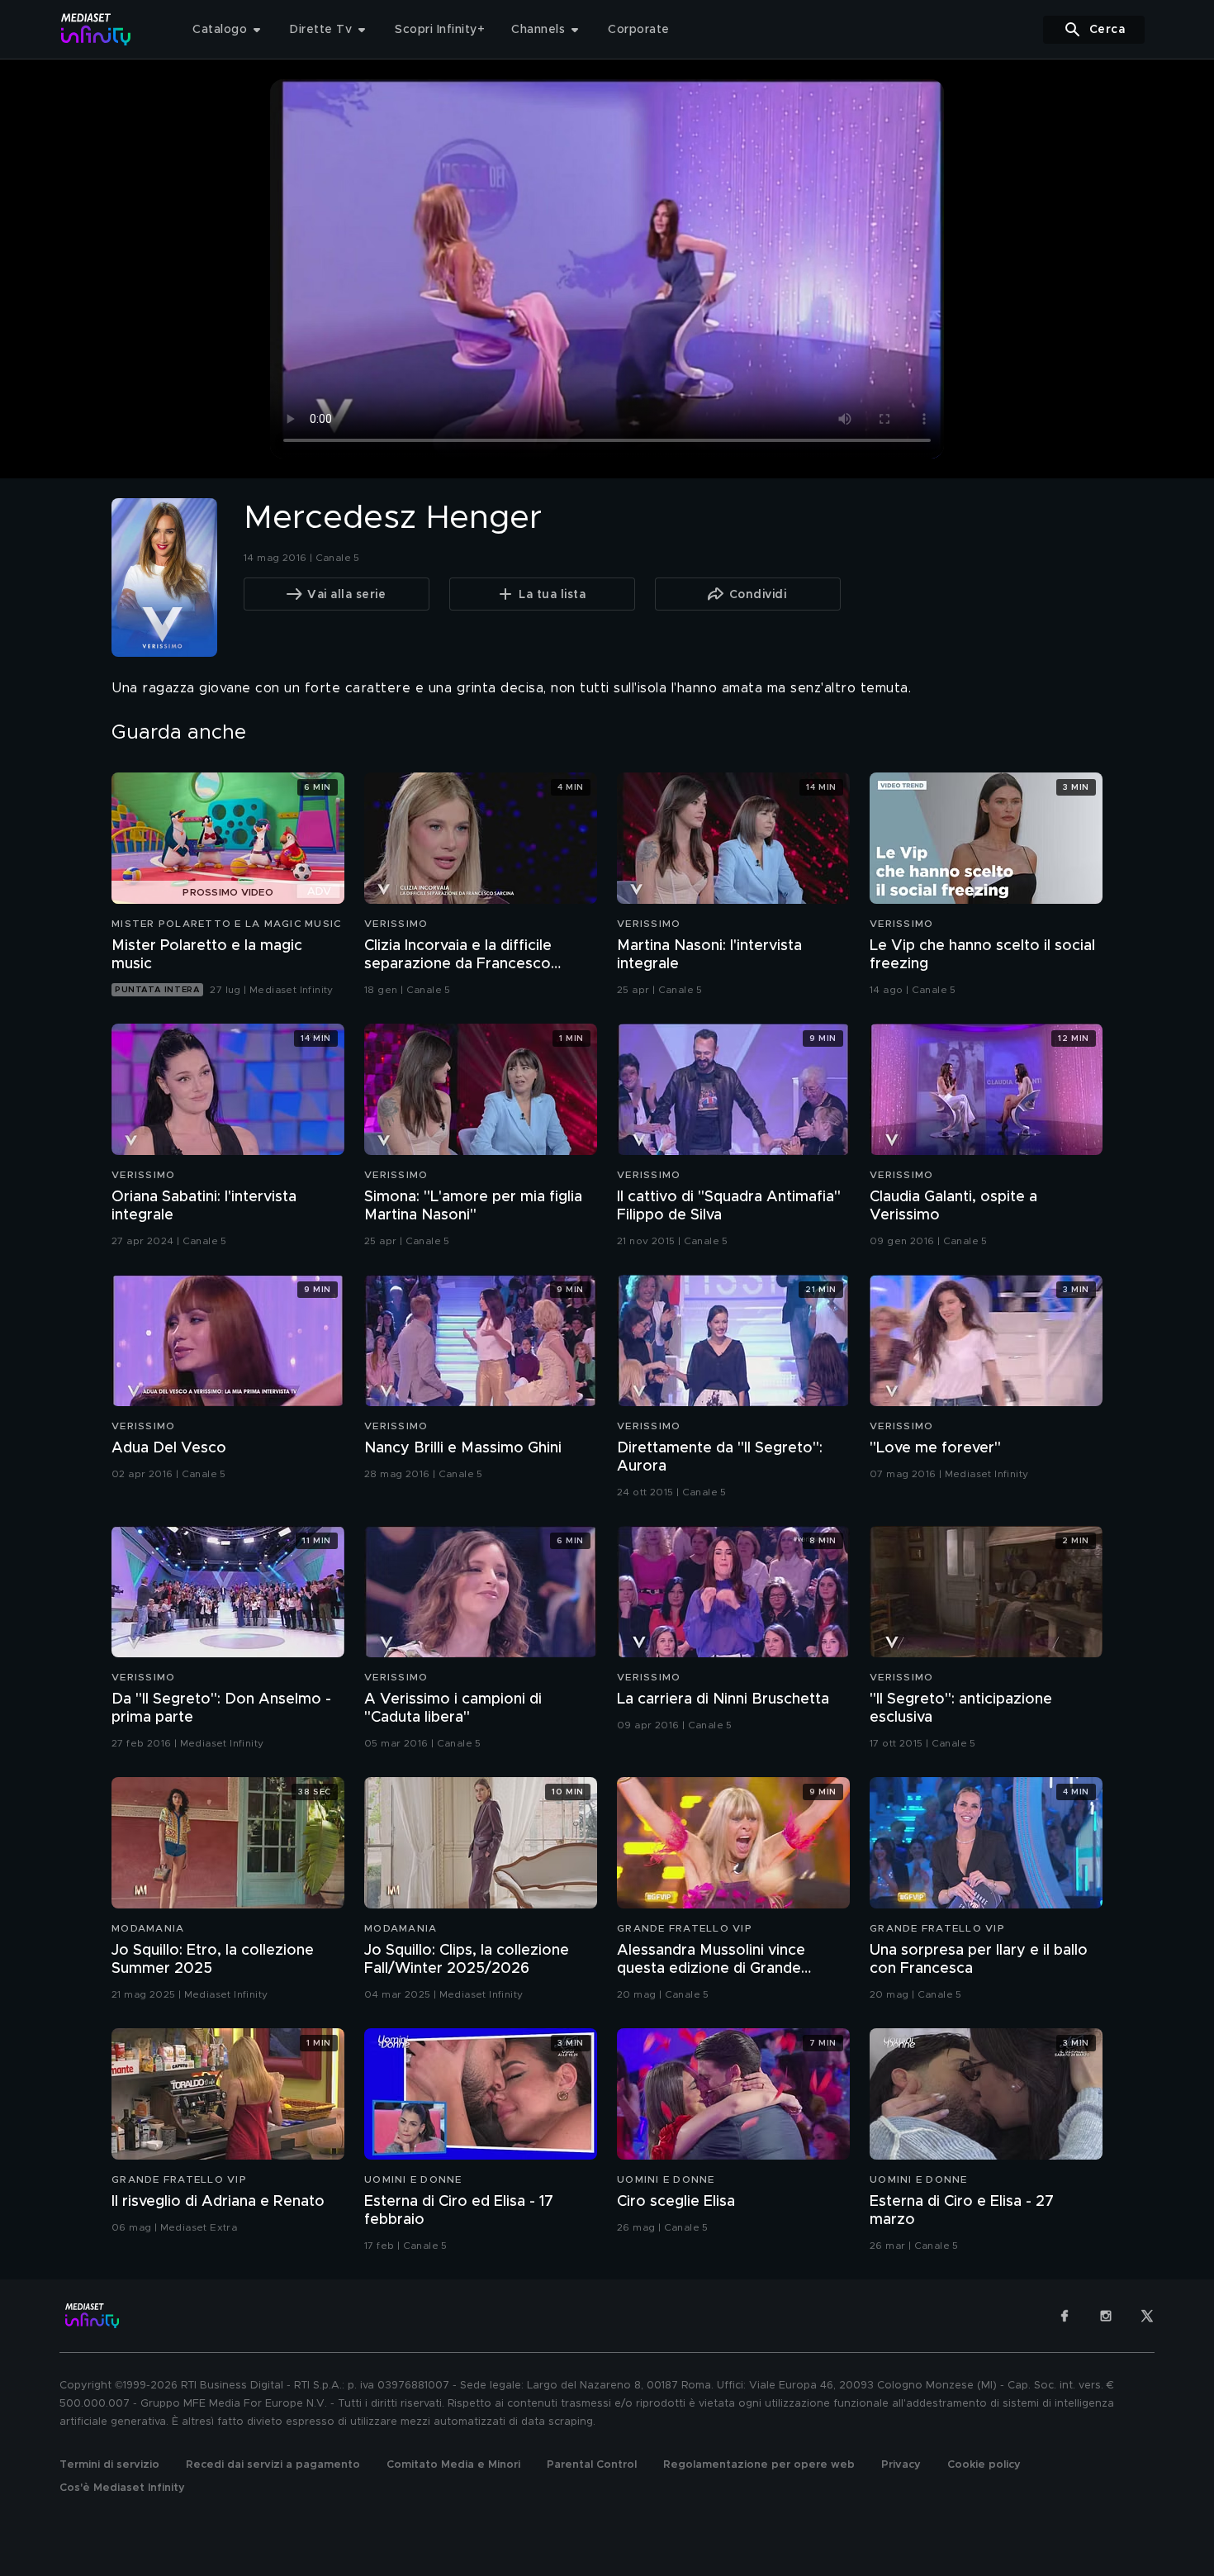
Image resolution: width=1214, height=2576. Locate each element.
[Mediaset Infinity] (96, 29)
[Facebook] (1065, 2316)
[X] (1147, 2316)
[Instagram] (1106, 2316)
